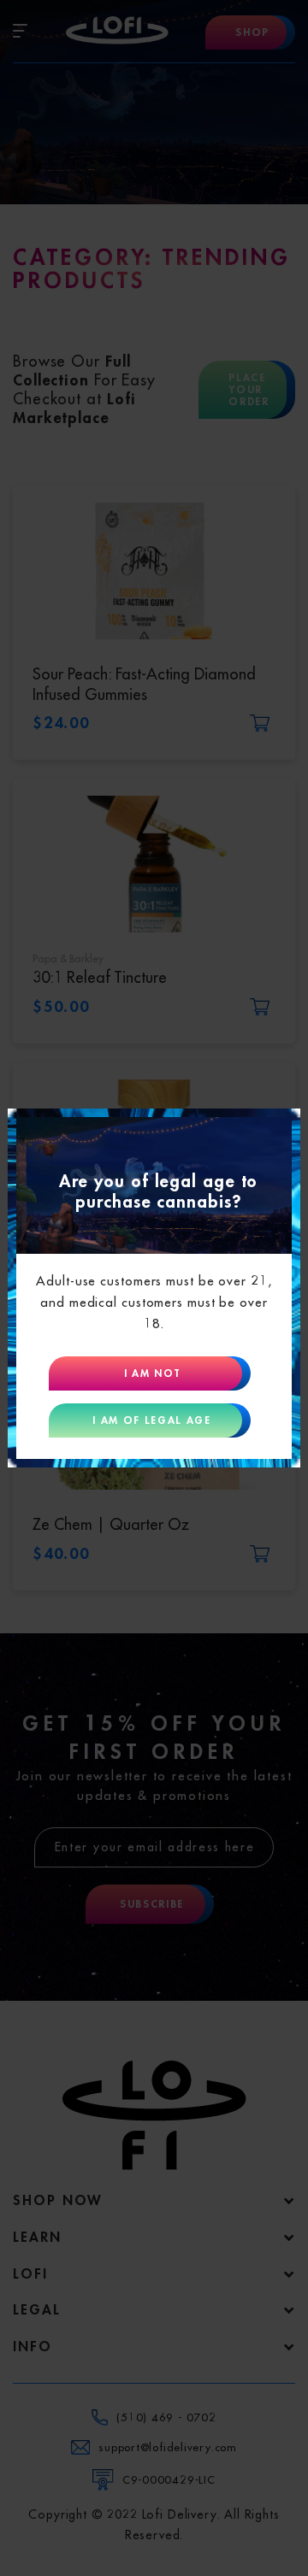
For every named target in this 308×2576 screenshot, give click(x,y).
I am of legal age (152, 1420)
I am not (152, 1373)
